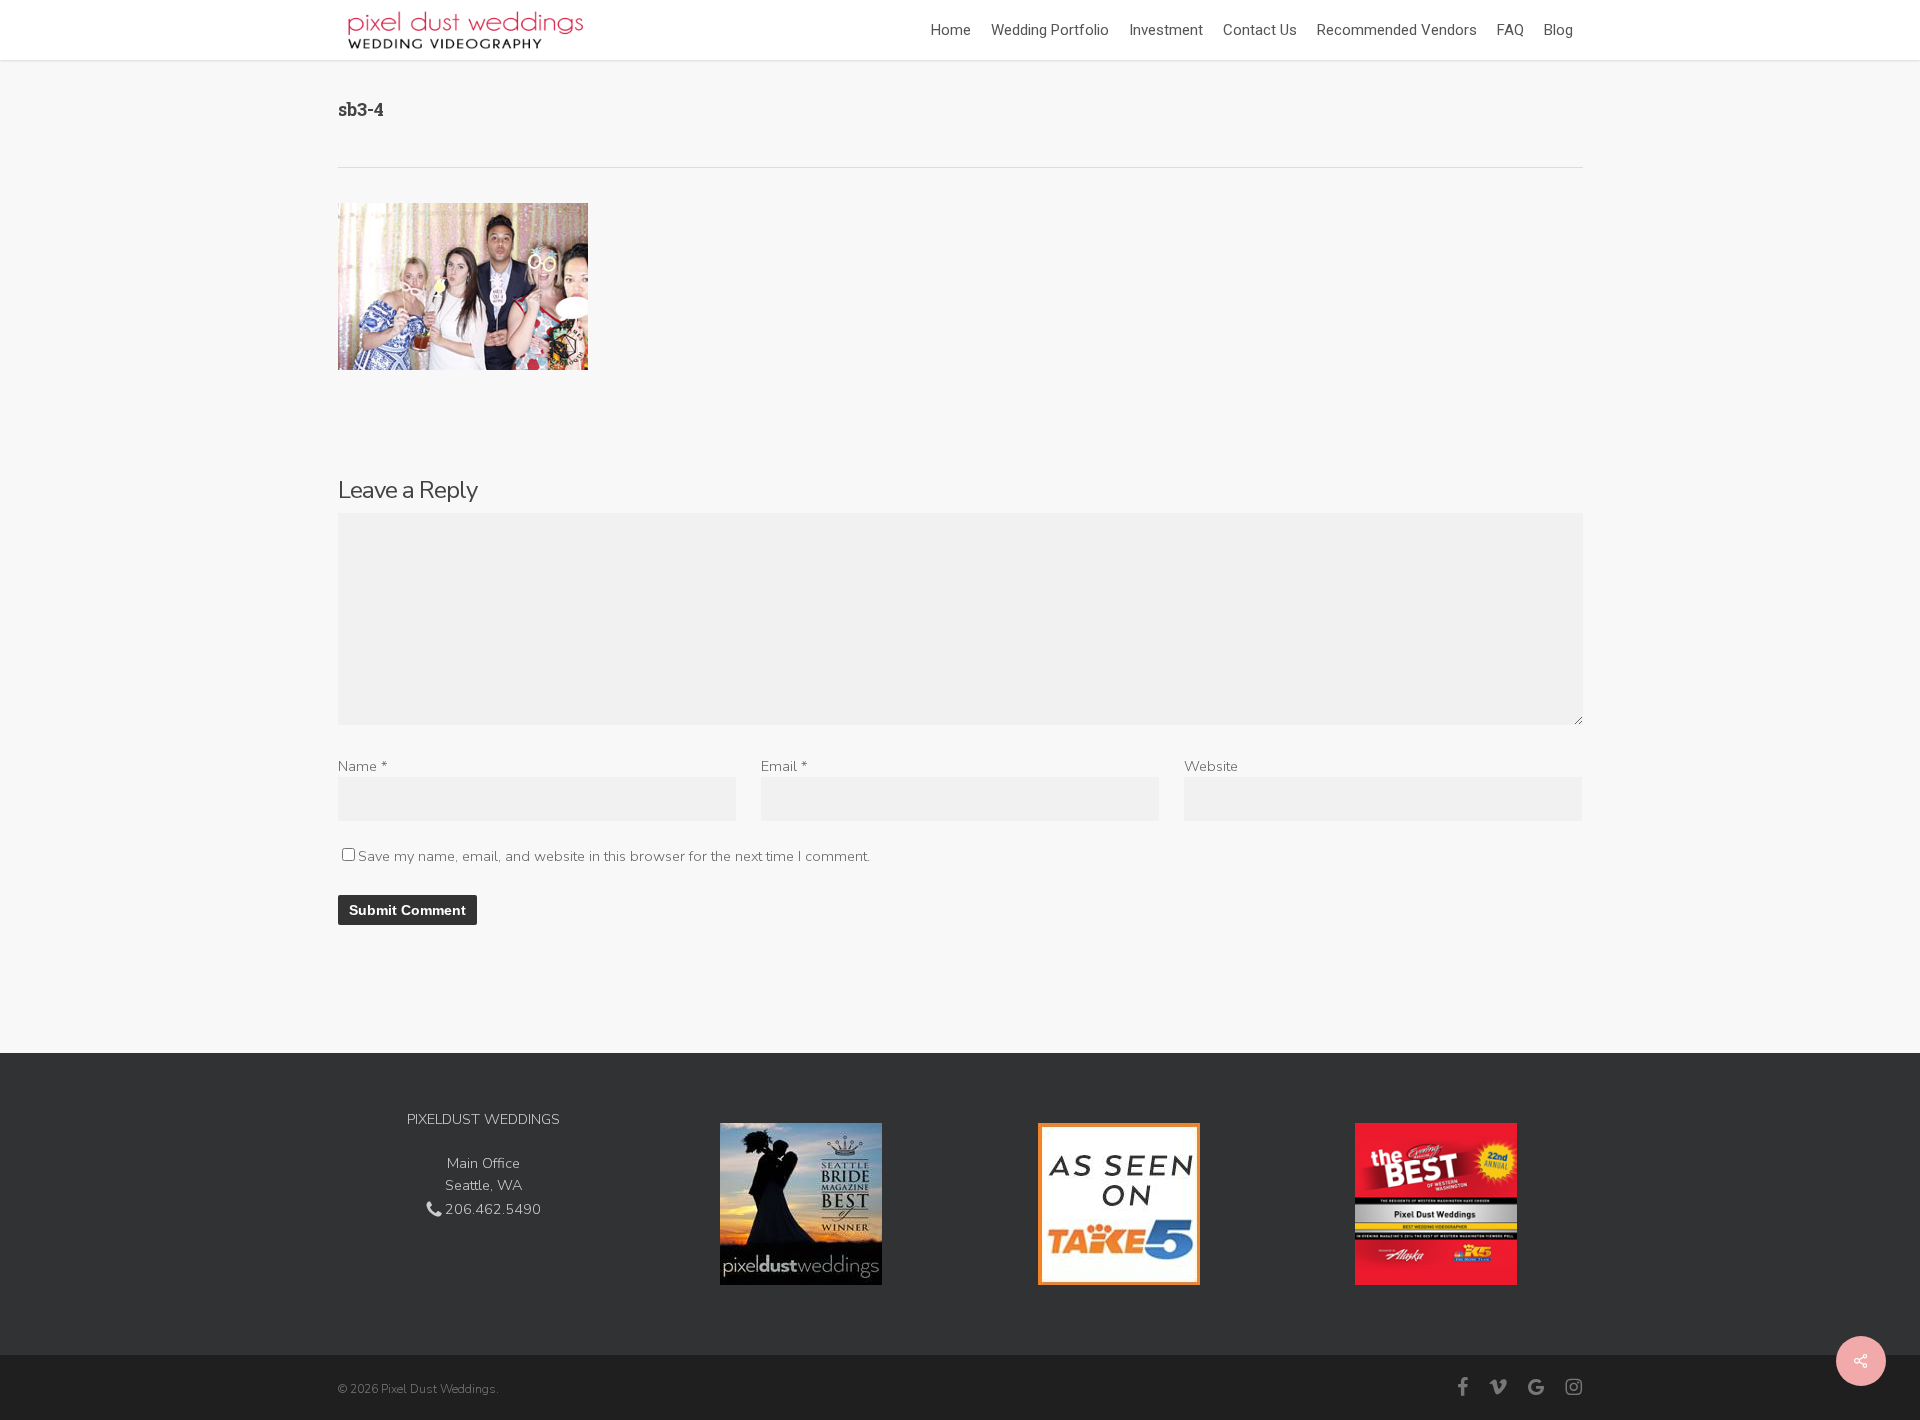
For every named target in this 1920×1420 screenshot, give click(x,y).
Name (363, 766)
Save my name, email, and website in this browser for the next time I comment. (614, 856)
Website (1211, 766)
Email (784, 766)
